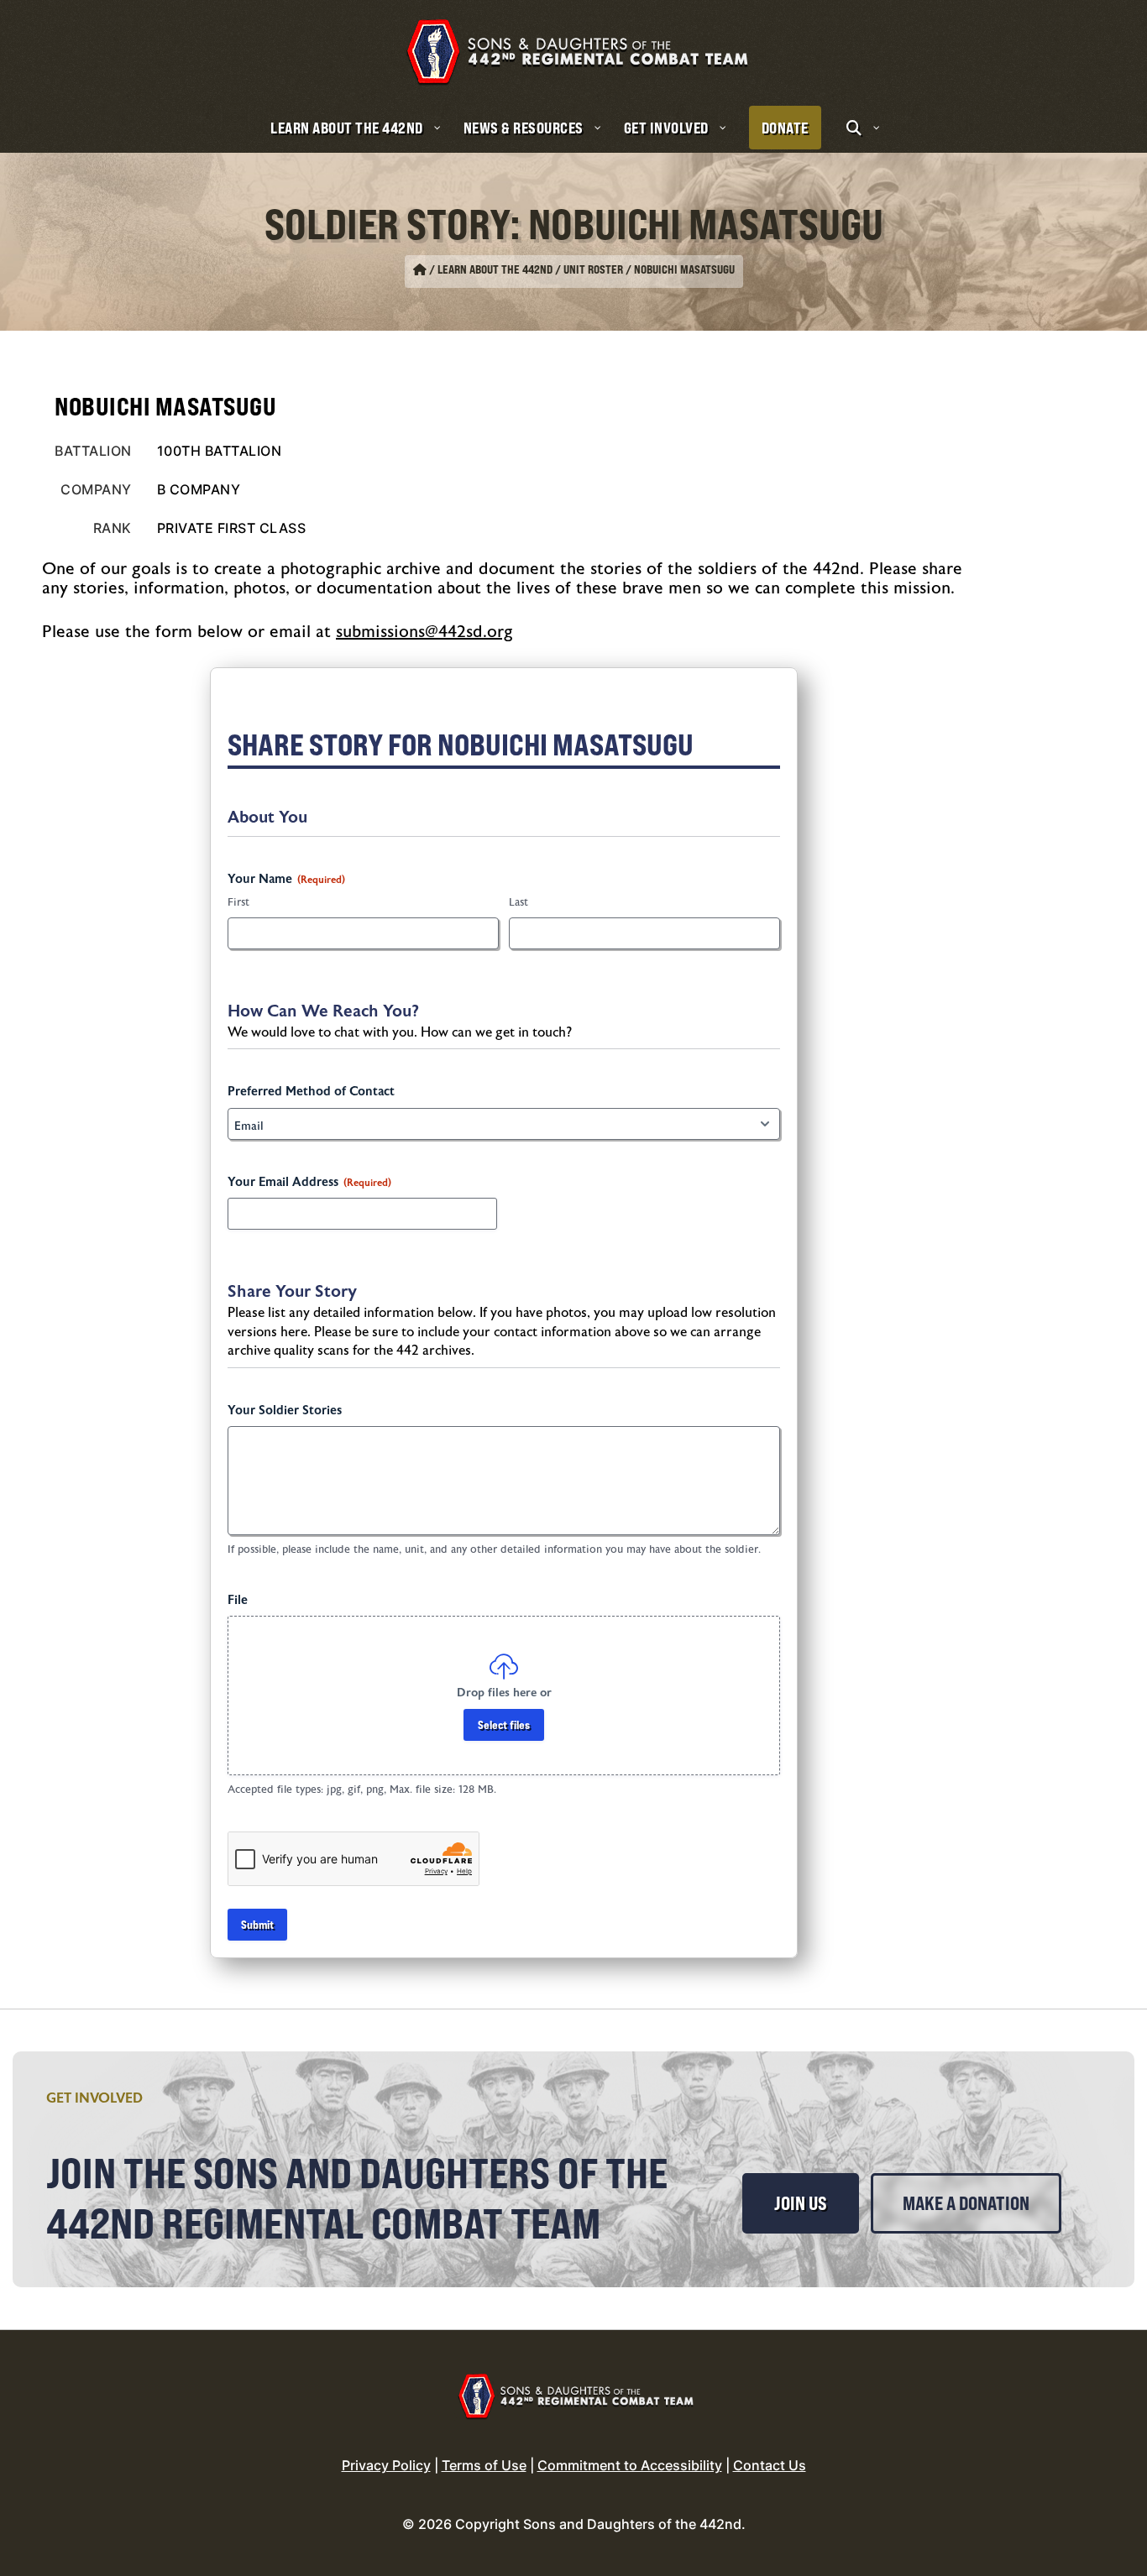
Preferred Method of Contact (311, 1092)
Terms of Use (484, 2465)
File (238, 1600)
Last (519, 902)
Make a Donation (966, 2203)
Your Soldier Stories (285, 1411)
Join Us (801, 2203)
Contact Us (770, 2465)
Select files (504, 1724)
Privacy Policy (386, 2465)
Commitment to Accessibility (630, 2465)
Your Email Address (309, 1182)
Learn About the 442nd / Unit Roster (530, 269)
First (238, 902)
